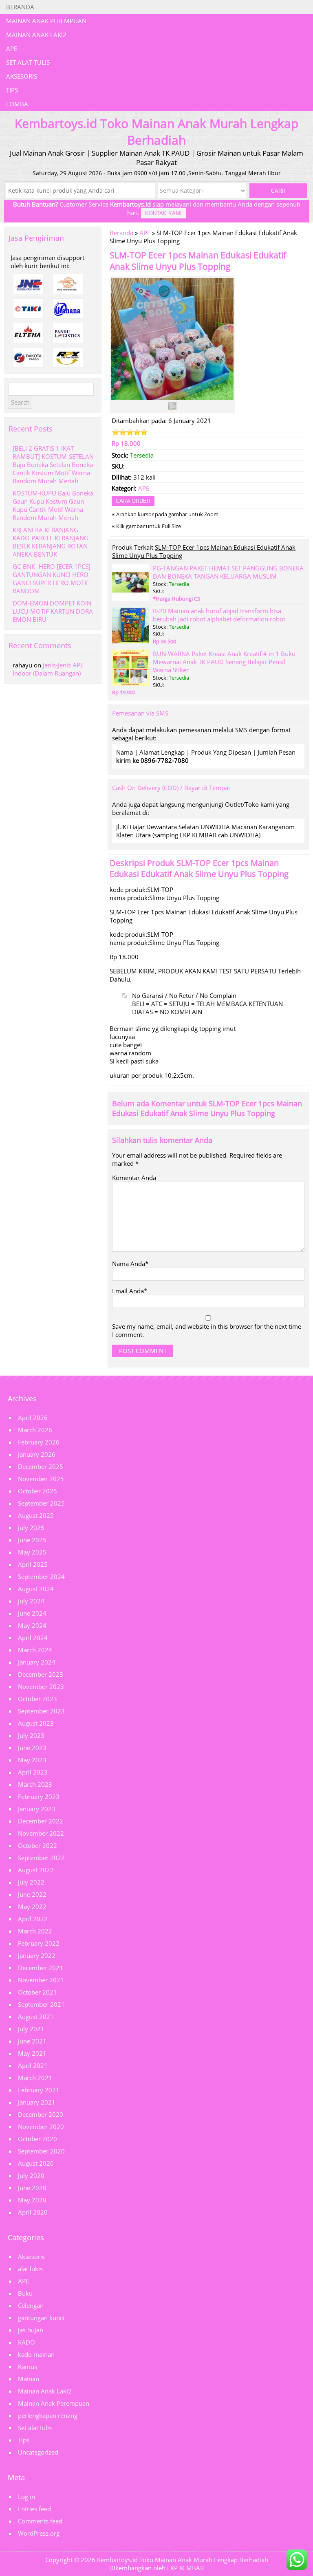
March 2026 (35, 1430)
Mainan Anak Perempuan (46, 21)
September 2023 (41, 1711)
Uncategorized (38, 2452)
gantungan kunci (41, 2318)
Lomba (17, 104)
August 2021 (36, 2017)
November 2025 (41, 1479)
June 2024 (32, 1613)
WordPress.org (39, 2533)
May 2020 (32, 2200)
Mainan (29, 2379)
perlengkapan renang (48, 2415)
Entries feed (34, 2509)
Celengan (31, 2305)
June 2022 (32, 1894)
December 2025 (41, 1466)
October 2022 (37, 1845)
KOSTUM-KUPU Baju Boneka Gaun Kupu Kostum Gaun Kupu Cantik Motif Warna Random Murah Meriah (53, 505)
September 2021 (41, 2004)
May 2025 (32, 1552)
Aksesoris (22, 76)
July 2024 (31, 1601)
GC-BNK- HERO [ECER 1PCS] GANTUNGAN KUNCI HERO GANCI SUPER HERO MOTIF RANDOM (52, 579)
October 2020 (37, 2139)
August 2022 (36, 1870)
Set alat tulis (28, 62)
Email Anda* (130, 1291)
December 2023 (41, 1674)
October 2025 (37, 1491)
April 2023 (33, 1772)
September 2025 (41, 1503)
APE (12, 48)
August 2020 (36, 2163)
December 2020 (41, 2114)
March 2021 (35, 2078)
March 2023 (35, 1784)
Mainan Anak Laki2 (36, 35)
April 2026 (33, 1418)
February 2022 (39, 1943)
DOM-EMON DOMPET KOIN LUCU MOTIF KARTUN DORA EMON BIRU (53, 611)
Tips (12, 90)
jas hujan (31, 2330)
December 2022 (41, 1821)
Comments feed (40, 2521)
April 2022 (33, 1919)
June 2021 (32, 2041)
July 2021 (31, 2029)
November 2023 (41, 1687)
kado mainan (36, 2354)
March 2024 (35, 1650)
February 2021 (39, 2090)
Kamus (28, 2367)
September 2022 (41, 1858)
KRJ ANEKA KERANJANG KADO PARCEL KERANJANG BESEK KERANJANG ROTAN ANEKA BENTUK (51, 542)
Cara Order (133, 501)
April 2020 (33, 2212)
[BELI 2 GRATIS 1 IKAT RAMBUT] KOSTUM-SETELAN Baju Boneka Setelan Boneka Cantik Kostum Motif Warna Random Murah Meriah (53, 465)
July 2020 (31, 2175)
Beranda (20, 7)
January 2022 (37, 1955)
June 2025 (32, 1540)
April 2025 (33, 1564)
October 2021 (37, 1992)
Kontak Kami (163, 213)
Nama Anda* (130, 1264)
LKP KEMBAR (185, 2568)
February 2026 (39, 1442)
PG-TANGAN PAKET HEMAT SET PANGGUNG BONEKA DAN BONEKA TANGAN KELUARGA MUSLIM (228, 572)
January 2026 (37, 1454)
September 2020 (41, 2151)
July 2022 (31, 1882)
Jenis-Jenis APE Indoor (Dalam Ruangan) (48, 669)
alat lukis (30, 2269)
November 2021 (41, 1980)
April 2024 (33, 1638)
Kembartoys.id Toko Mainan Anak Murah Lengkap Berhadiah (183, 2560)
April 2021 (33, 2065)
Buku (25, 2293)
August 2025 (36, 1515)
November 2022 (41, 1833)
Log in (26, 2497)
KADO (26, 2342)
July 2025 (31, 1528)
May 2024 (32, 1625)
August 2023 (36, 1723)
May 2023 (32, 1760)
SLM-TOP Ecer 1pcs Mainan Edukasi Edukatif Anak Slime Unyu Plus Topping (198, 261)
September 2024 (41, 1576)
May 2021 (32, 2053)
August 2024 (36, 1589)
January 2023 (37, 1809)
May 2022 (32, 1907)
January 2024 (37, 1662)
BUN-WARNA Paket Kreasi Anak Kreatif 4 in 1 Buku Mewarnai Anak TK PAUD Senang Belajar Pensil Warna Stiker (224, 662)
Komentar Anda (134, 1178)
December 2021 (41, 1968)
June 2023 (32, 1748)
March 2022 (35, 1931)
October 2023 (37, 1699)
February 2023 (39, 1797)
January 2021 (37, 2102)
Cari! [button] (278, 191)
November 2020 (41, 2127)
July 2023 (31, 1735)
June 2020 (32, 2188)
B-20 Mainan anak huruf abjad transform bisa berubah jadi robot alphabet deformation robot (219, 615)
